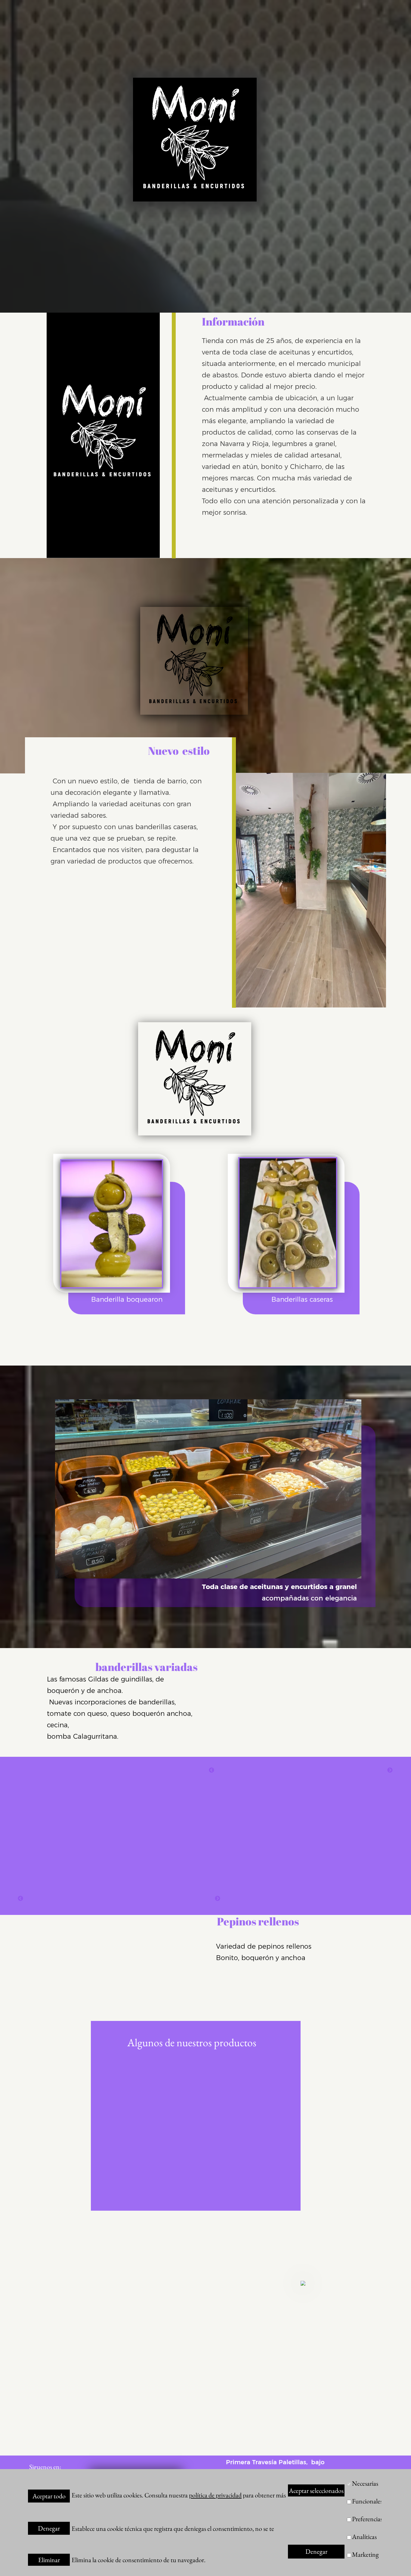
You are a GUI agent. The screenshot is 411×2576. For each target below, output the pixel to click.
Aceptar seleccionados (316, 2491)
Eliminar (49, 2560)
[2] (199, 1566)
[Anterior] (212, 1770)
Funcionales (367, 2501)
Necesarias (365, 2483)
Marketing (365, 2554)
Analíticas (364, 2537)
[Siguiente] (390, 1770)
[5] (226, 1566)
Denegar (49, 2528)
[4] (217, 1566)
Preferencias (367, 2519)
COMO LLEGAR (338, 2529)
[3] (208, 1566)
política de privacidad (215, 2495)
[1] (190, 1566)
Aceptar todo (49, 2496)
